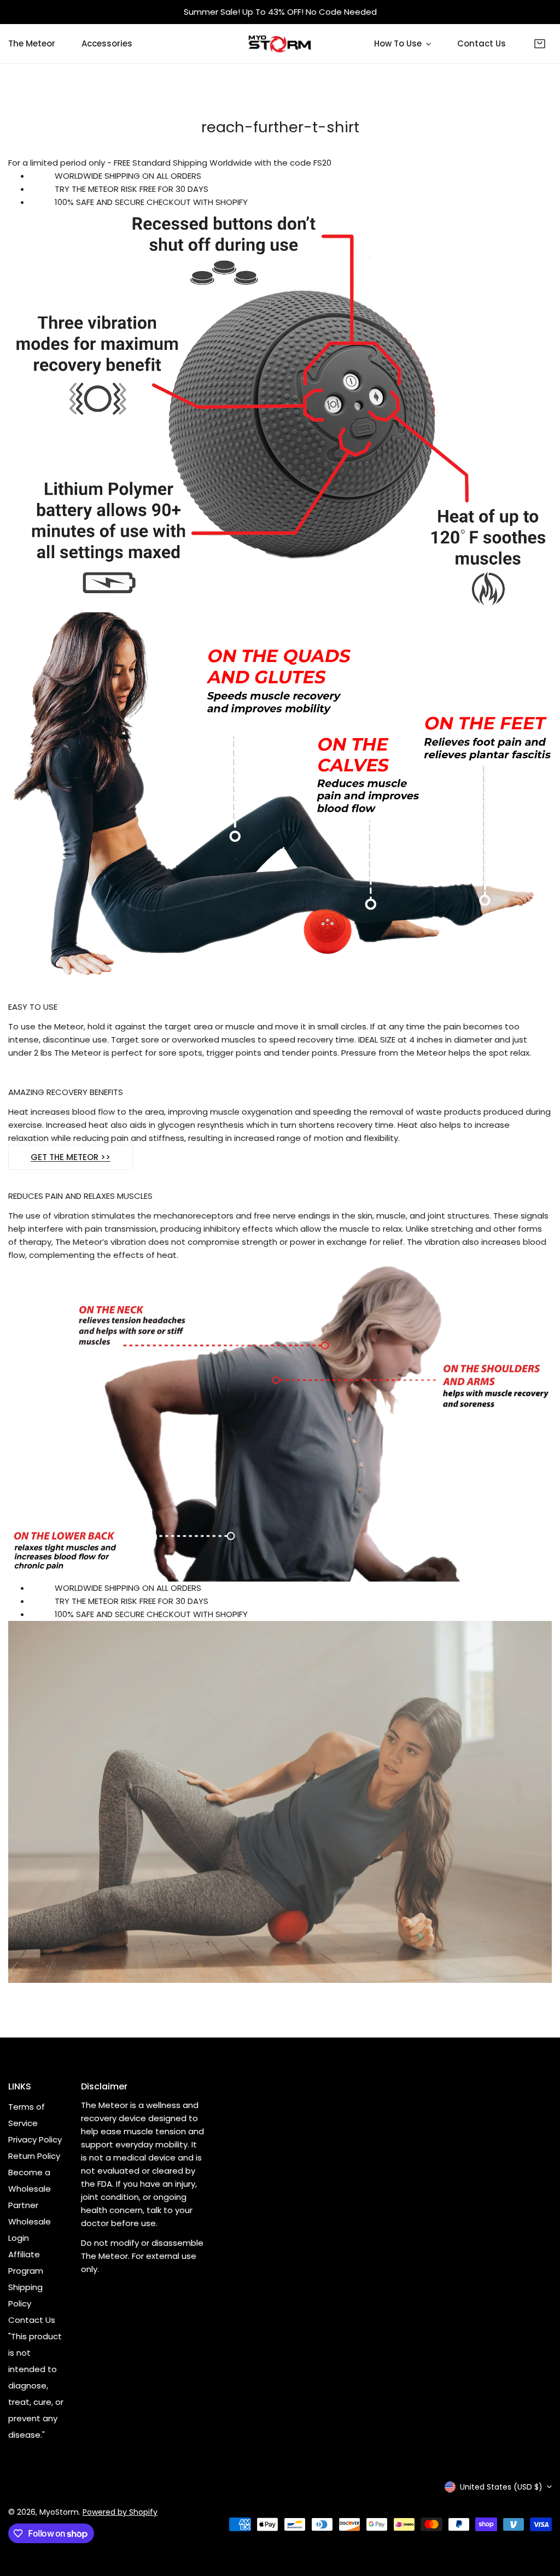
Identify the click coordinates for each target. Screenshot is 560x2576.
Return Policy (34, 2156)
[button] (540, 44)
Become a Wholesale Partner (30, 2189)
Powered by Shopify (120, 2512)
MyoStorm (59, 2512)
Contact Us (32, 2320)
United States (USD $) (501, 2487)
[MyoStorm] (280, 44)
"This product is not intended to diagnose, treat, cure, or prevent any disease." (36, 2385)
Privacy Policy (35, 2139)
